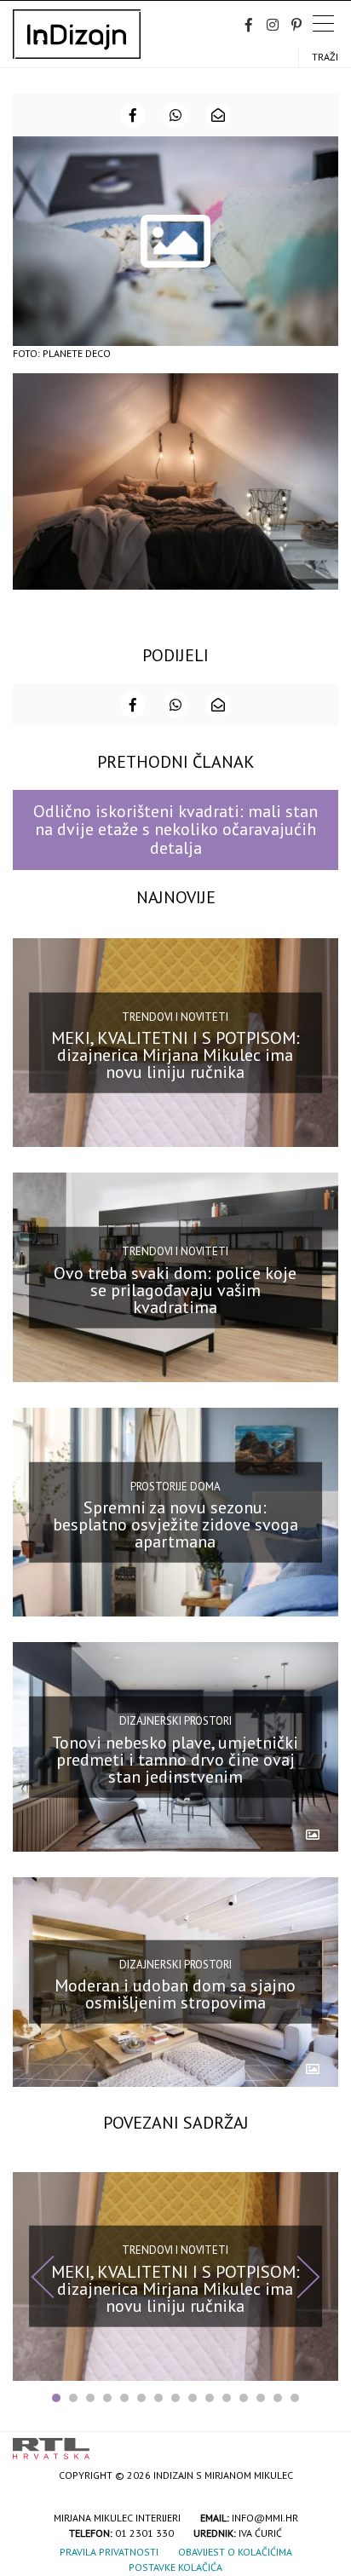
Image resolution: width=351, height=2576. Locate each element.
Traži (325, 57)
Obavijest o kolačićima (235, 2552)
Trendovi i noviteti (175, 1016)
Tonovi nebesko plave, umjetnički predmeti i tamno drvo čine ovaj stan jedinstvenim (175, 1760)
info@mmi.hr (265, 2518)
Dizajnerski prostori (175, 1721)
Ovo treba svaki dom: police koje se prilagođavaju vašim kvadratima (175, 1289)
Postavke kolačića (175, 2567)
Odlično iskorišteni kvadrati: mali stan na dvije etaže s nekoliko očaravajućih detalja (175, 830)
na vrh (321, 2443)
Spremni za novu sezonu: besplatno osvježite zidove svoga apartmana (175, 1524)
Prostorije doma (175, 1486)
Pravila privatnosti (109, 2552)
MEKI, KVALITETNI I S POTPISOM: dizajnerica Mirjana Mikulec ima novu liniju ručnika (175, 1055)
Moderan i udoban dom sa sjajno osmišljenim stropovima (175, 1994)
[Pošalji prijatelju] (218, 115)
